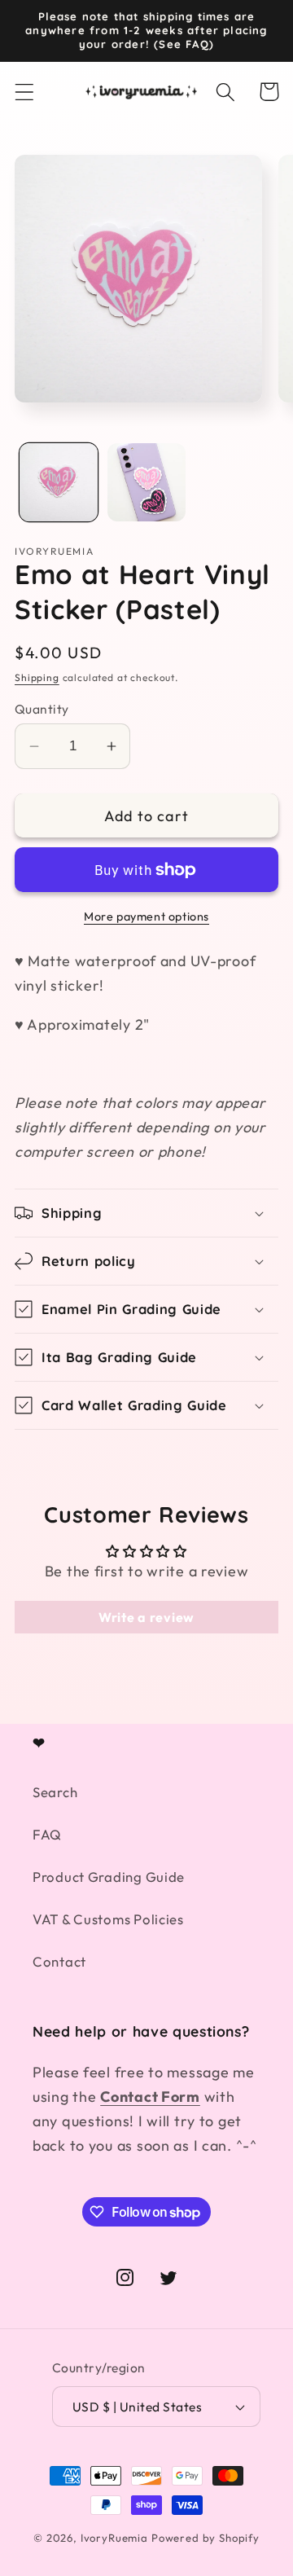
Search (55, 1792)
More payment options (146, 917)
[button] (25, 92)
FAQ (47, 1834)
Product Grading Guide (109, 1877)
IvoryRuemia (114, 2538)
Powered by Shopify (206, 2538)
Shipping (37, 677)
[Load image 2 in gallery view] (146, 482)
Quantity (42, 709)
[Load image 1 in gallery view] (59, 482)
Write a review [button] (146, 1617)
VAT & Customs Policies (108, 1919)
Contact (59, 1961)
